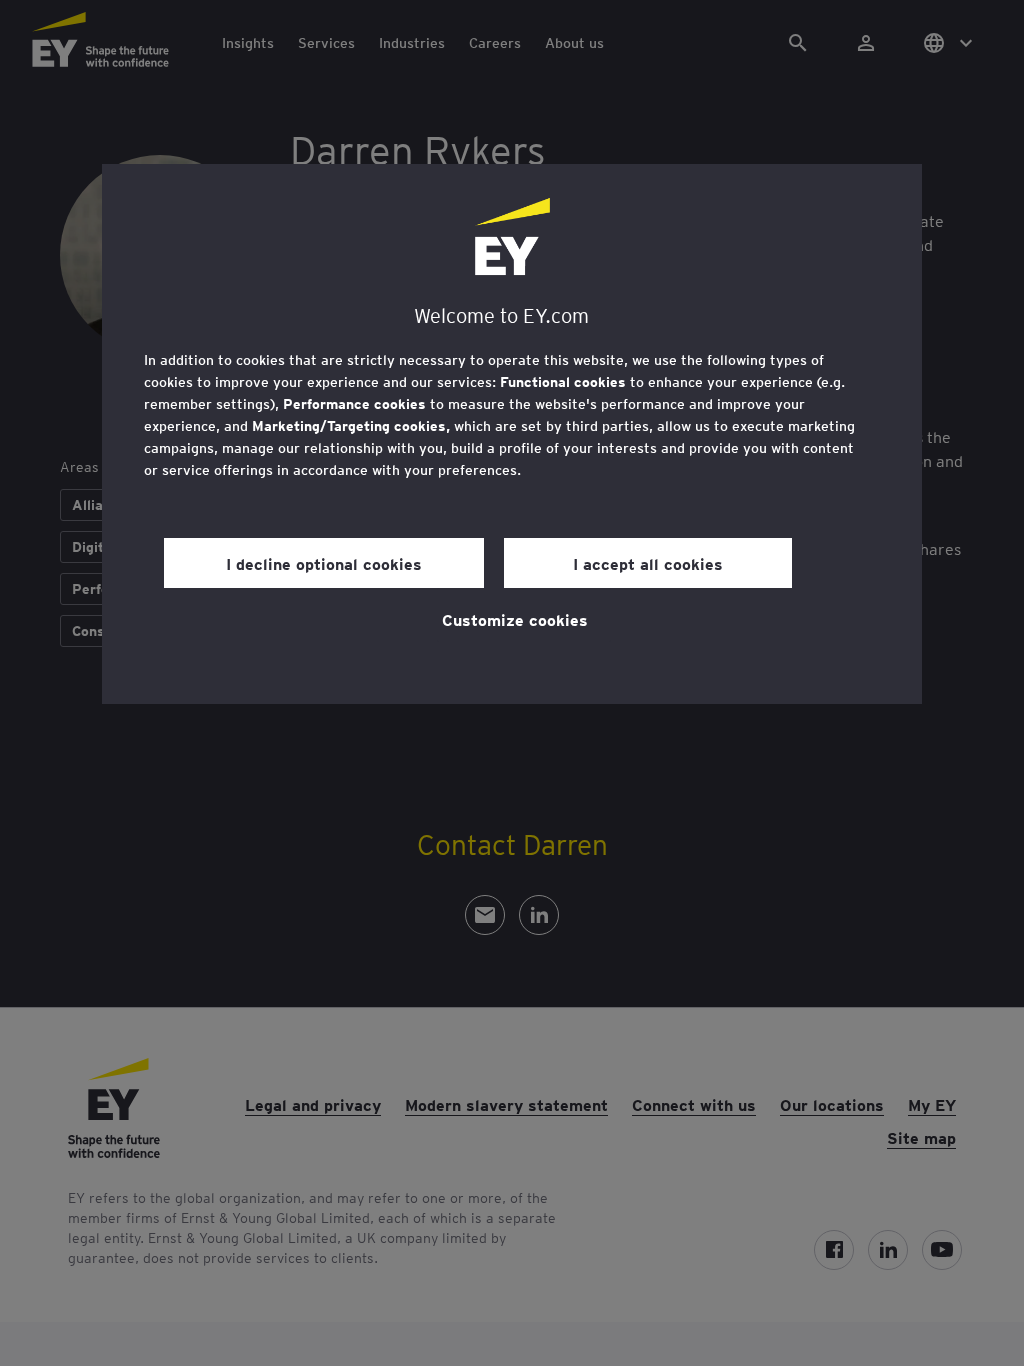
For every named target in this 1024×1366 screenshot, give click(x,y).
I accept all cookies (648, 563)
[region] (512, 434)
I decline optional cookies (324, 563)
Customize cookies (515, 619)
